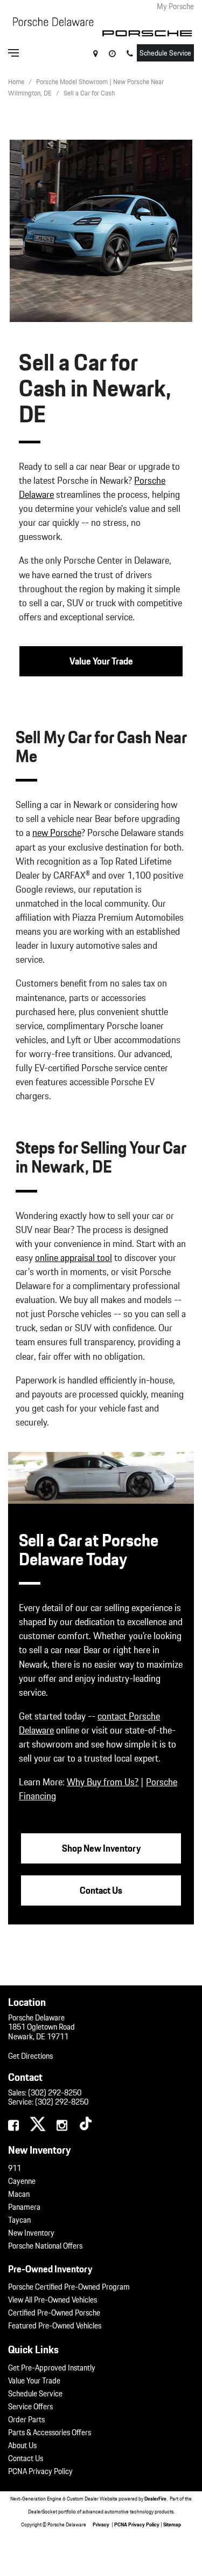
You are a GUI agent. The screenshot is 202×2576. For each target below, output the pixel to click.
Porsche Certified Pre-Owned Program (69, 2287)
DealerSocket (43, 2511)
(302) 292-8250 (55, 2093)
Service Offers (30, 2407)
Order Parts (26, 2420)
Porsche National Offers (45, 2246)
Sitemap (172, 2524)
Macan (19, 2194)
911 (15, 2168)
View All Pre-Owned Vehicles (53, 2300)
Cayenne (22, 2181)
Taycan (19, 2220)
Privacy (101, 2524)
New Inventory (31, 2233)
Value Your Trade (34, 2381)
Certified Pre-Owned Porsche (54, 2313)
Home (17, 82)
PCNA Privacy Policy (40, 2471)
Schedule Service (165, 53)
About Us (22, 2445)
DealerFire (155, 2498)
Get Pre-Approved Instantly (52, 2368)
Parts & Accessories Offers (50, 2433)
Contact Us (26, 2458)
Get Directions (30, 2056)
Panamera (24, 2207)
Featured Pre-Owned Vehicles (55, 2326)
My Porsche (175, 6)
